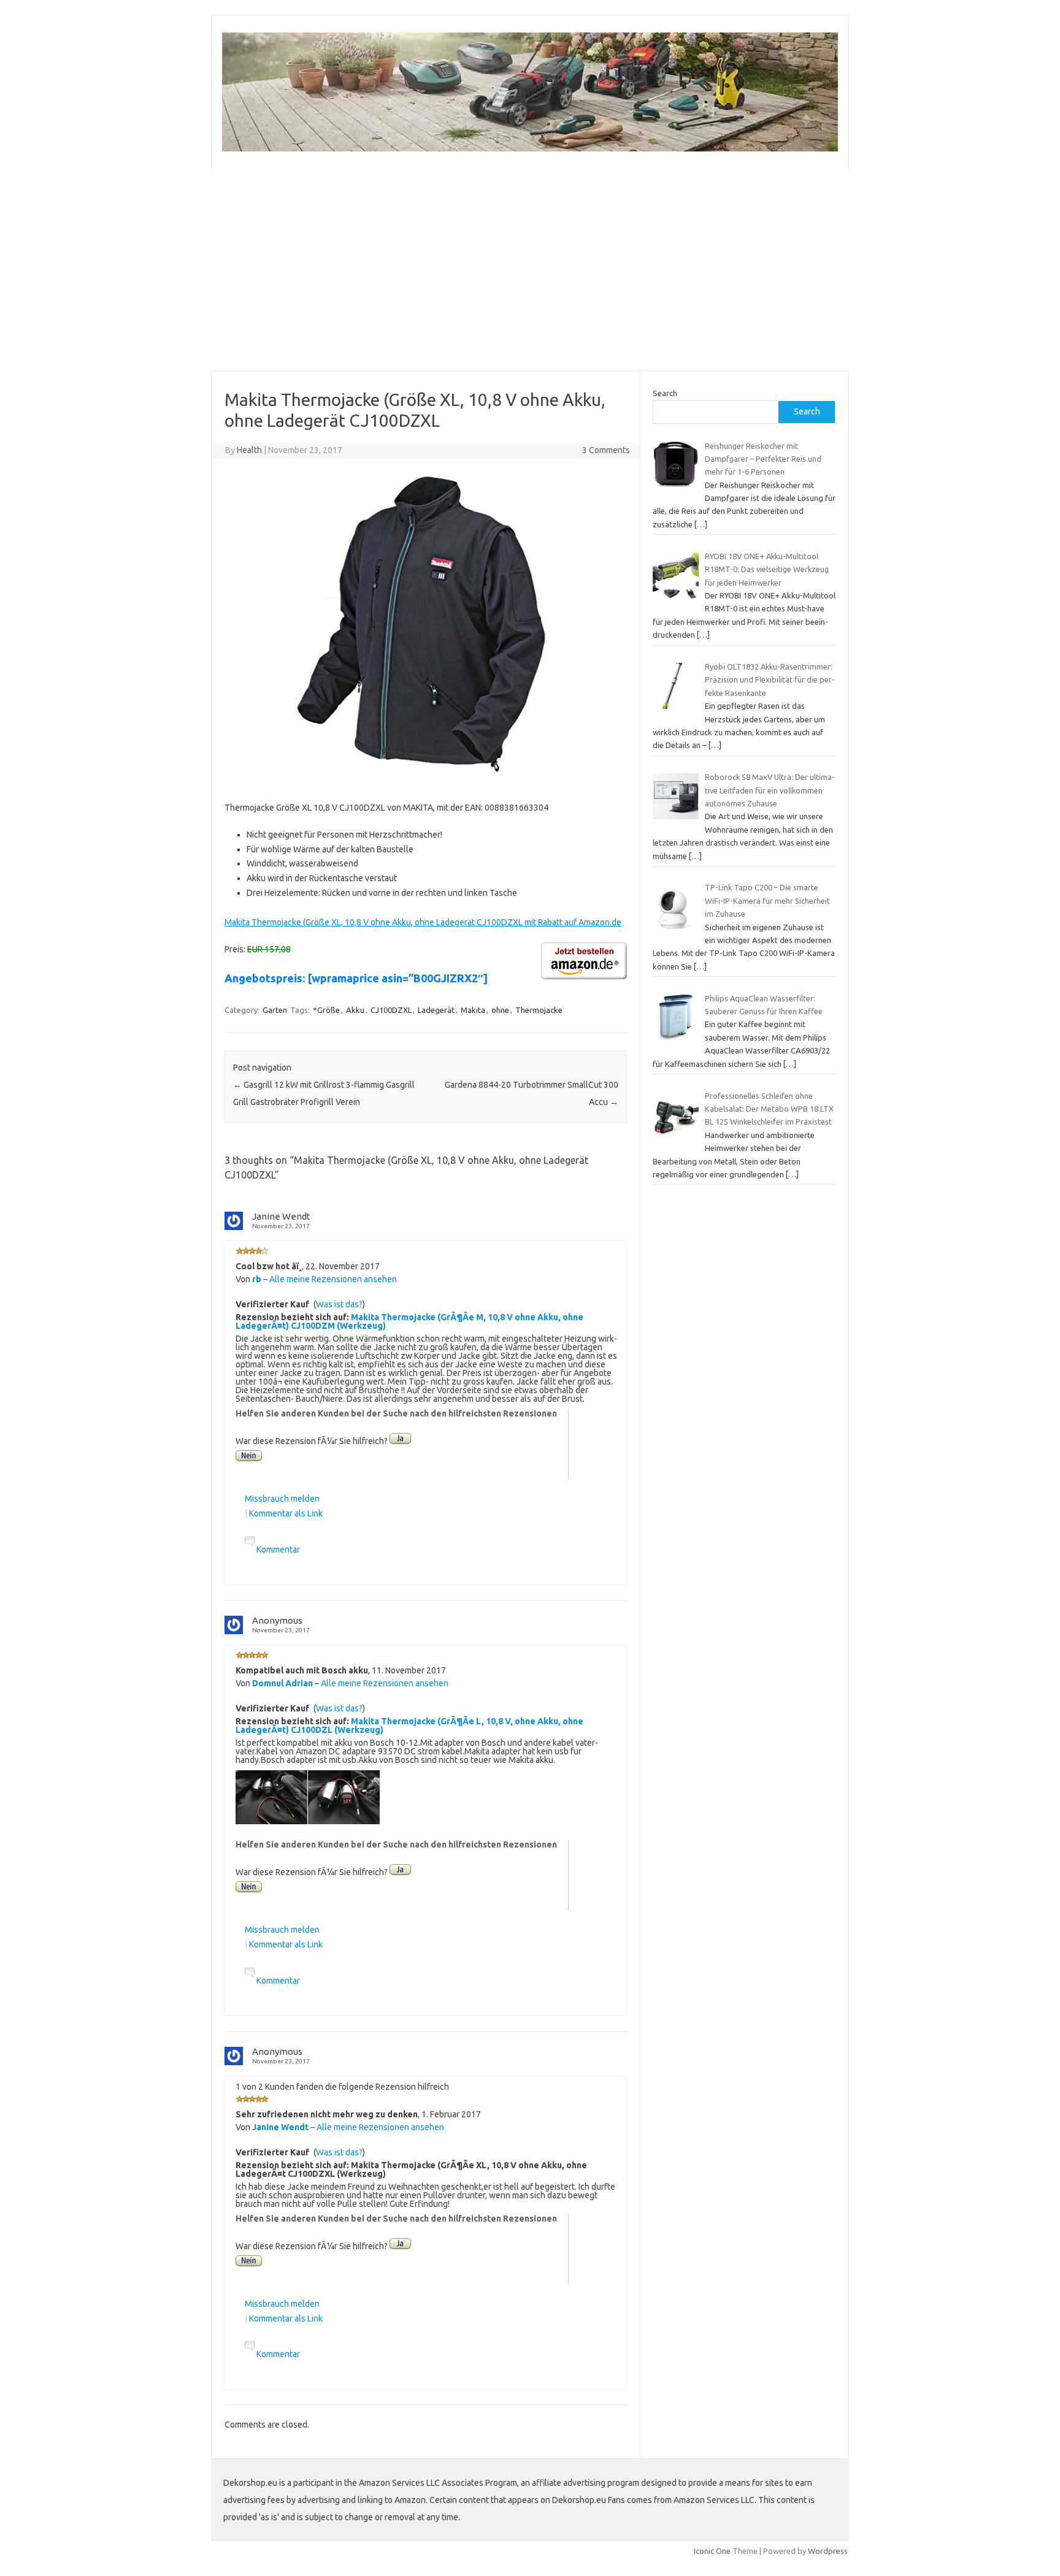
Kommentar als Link (286, 1513)
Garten (275, 1010)
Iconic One (712, 2551)
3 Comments (606, 450)
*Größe (326, 1010)
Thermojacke (539, 1010)
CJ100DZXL (391, 1010)
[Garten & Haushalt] (530, 148)
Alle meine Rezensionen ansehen (333, 1279)
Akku (355, 1010)
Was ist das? (339, 1304)
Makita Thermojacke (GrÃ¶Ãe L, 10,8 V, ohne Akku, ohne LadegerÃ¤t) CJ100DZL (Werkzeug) (409, 1726)
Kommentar (278, 1550)
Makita (473, 1010)
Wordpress (828, 2551)
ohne (500, 1010)
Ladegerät (436, 1010)
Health (249, 450)
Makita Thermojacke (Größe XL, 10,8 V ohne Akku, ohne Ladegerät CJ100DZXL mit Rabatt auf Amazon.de (423, 922)
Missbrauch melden (282, 1499)
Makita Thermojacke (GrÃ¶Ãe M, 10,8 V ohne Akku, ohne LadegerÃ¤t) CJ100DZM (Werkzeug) (409, 1321)
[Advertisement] (530, 270)
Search (665, 393)
